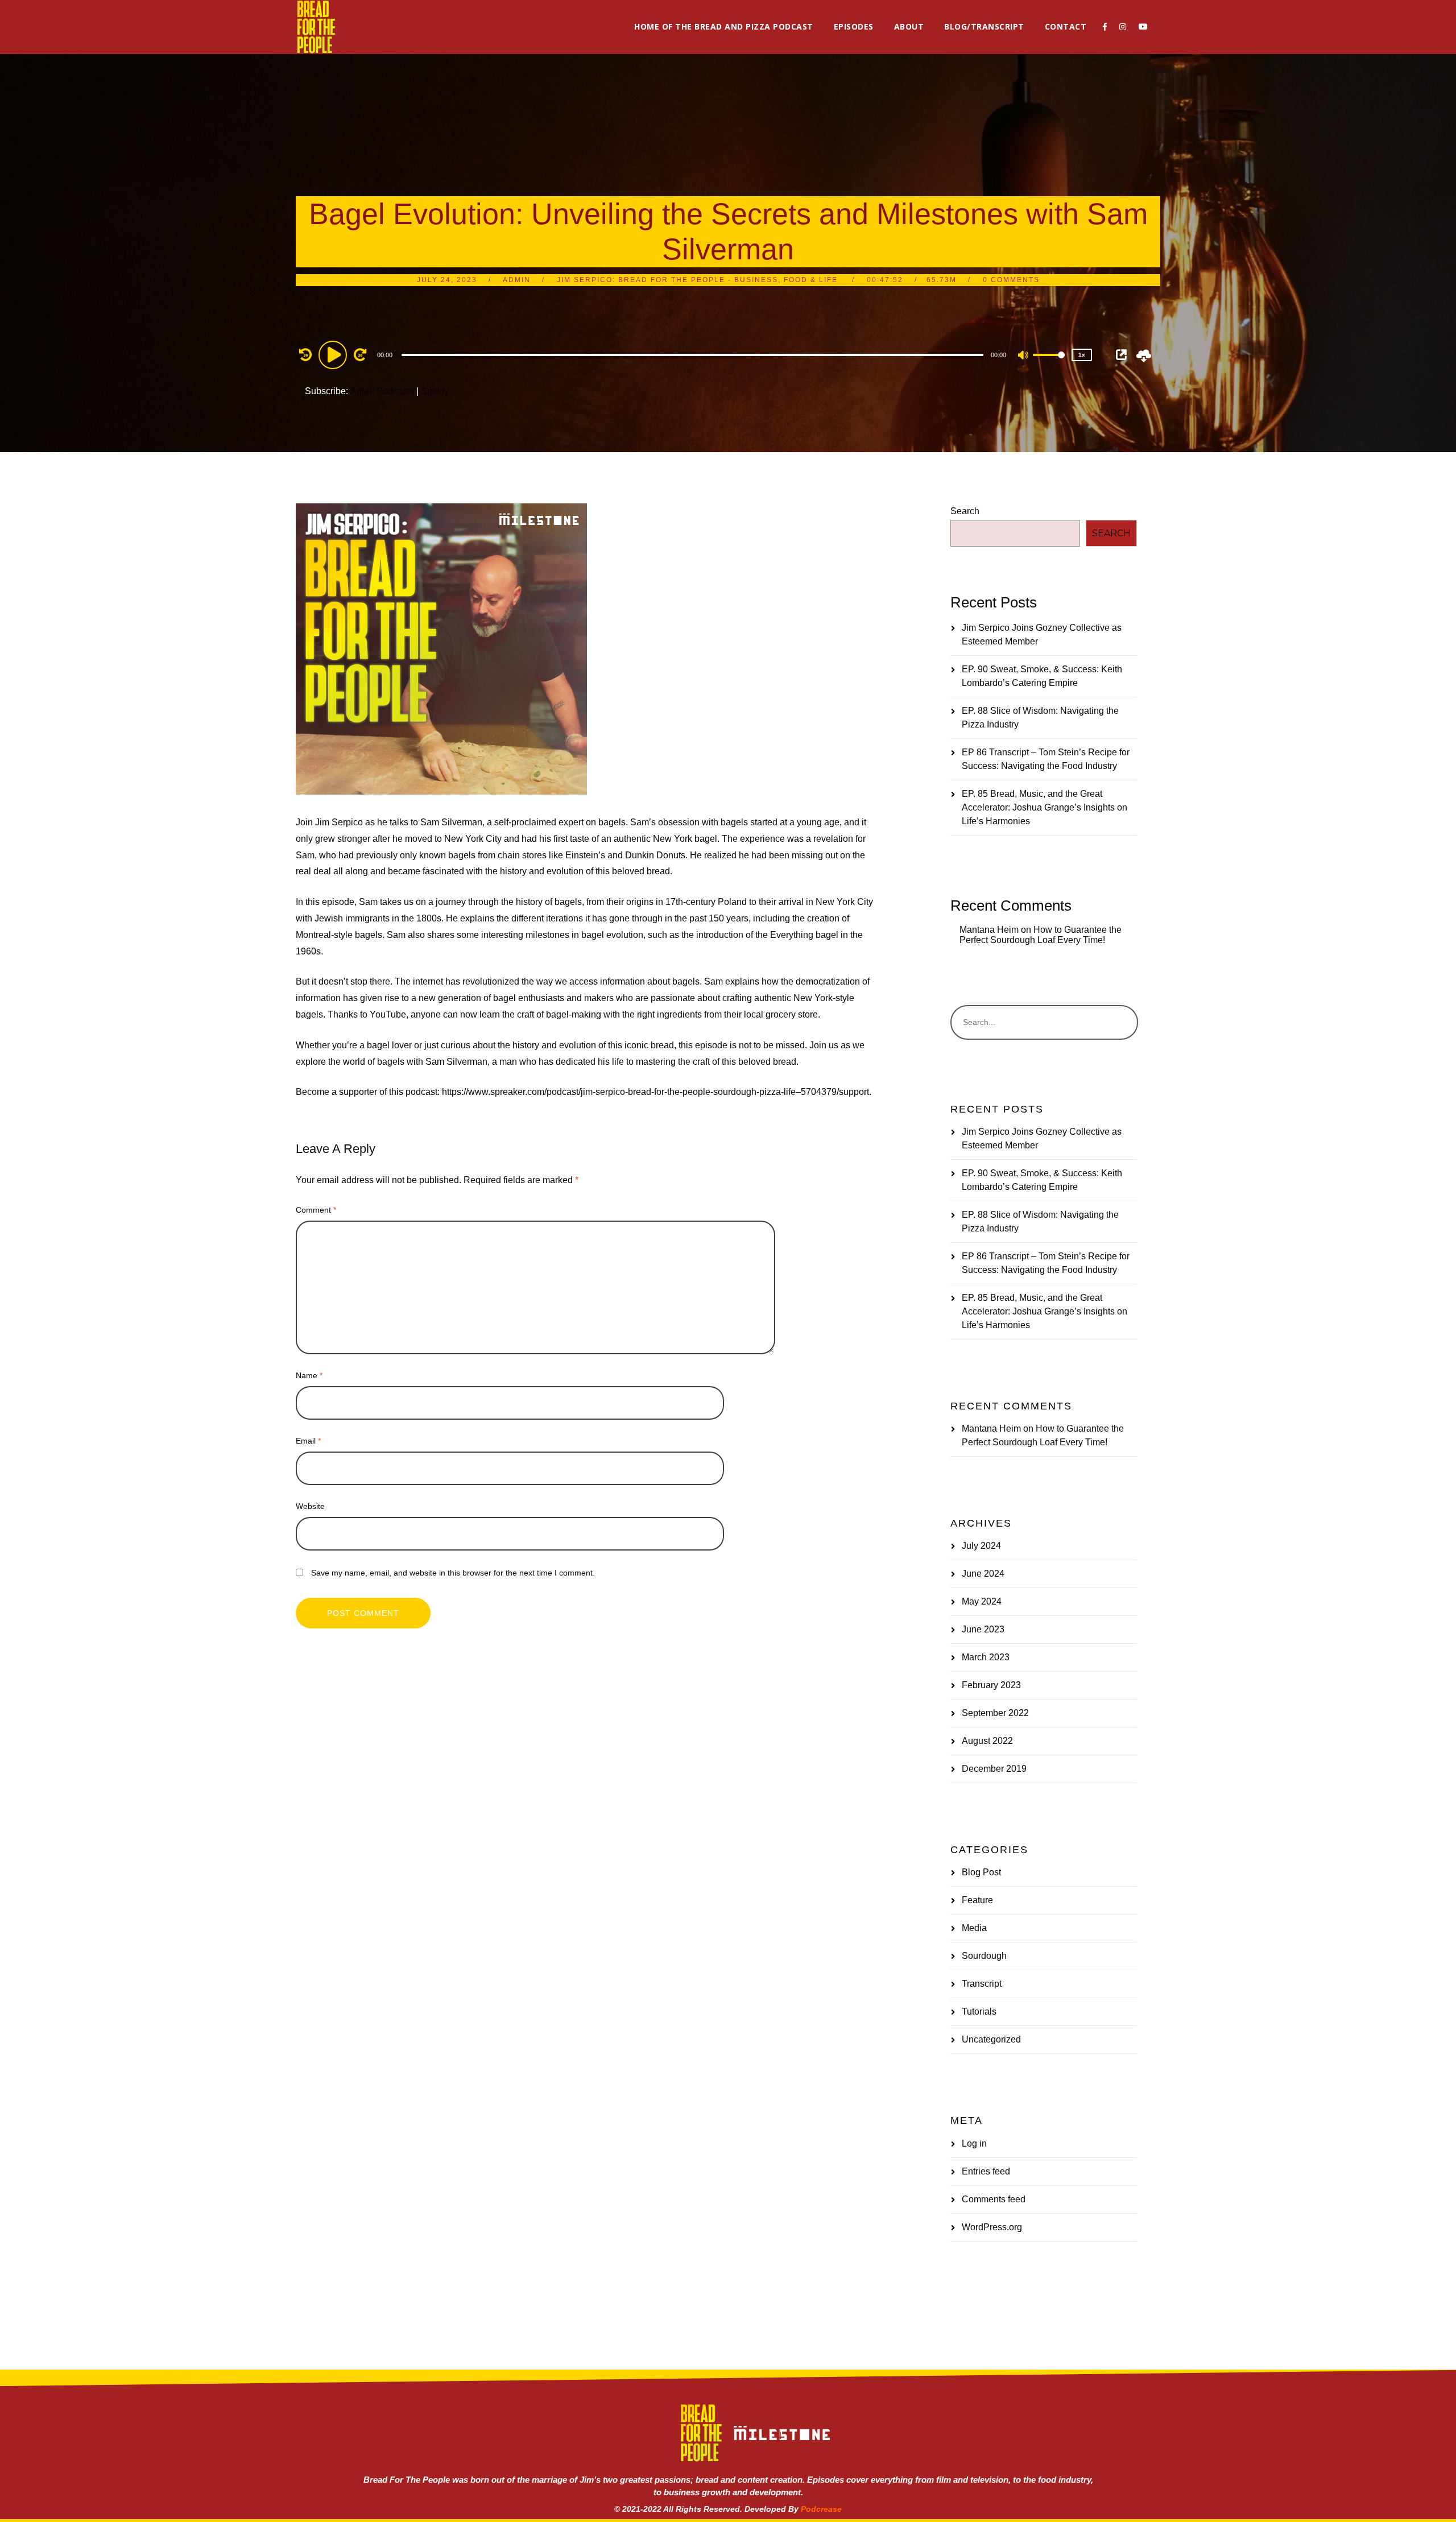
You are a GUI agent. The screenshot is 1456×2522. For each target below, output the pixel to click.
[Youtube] (1143, 27)
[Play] (334, 354)
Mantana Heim (989, 930)
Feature (977, 1900)
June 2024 (983, 1574)
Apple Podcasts (382, 391)
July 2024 (981, 1546)
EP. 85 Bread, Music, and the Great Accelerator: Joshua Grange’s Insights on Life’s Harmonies (1045, 807)
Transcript (982, 1984)
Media (974, 1928)
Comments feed (994, 2199)
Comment (316, 1210)
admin (517, 280)
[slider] (1049, 364)
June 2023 (983, 1629)
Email (308, 1441)
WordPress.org (992, 2227)
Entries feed (986, 2171)
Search (965, 511)
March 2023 (986, 1657)
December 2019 (994, 1769)
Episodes (854, 26)
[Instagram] (1123, 27)
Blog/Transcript (984, 26)
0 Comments (1011, 280)
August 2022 (987, 1741)
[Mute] (1024, 356)
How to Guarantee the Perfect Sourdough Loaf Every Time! (1041, 935)
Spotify (435, 391)
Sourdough (984, 1956)
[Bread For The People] (316, 27)
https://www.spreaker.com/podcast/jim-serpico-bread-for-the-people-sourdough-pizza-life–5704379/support (655, 1092)
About (909, 26)
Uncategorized (991, 2039)
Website (310, 1506)
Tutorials (979, 2012)
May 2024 (982, 1601)
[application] (694, 354)
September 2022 (995, 1713)
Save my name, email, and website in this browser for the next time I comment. (453, 1573)
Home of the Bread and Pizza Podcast (724, 26)
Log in (974, 2143)
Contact (1066, 26)
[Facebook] (1105, 27)
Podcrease (821, 2509)
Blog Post (981, 1872)
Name (309, 1375)
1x (1082, 355)
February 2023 (991, 1685)
